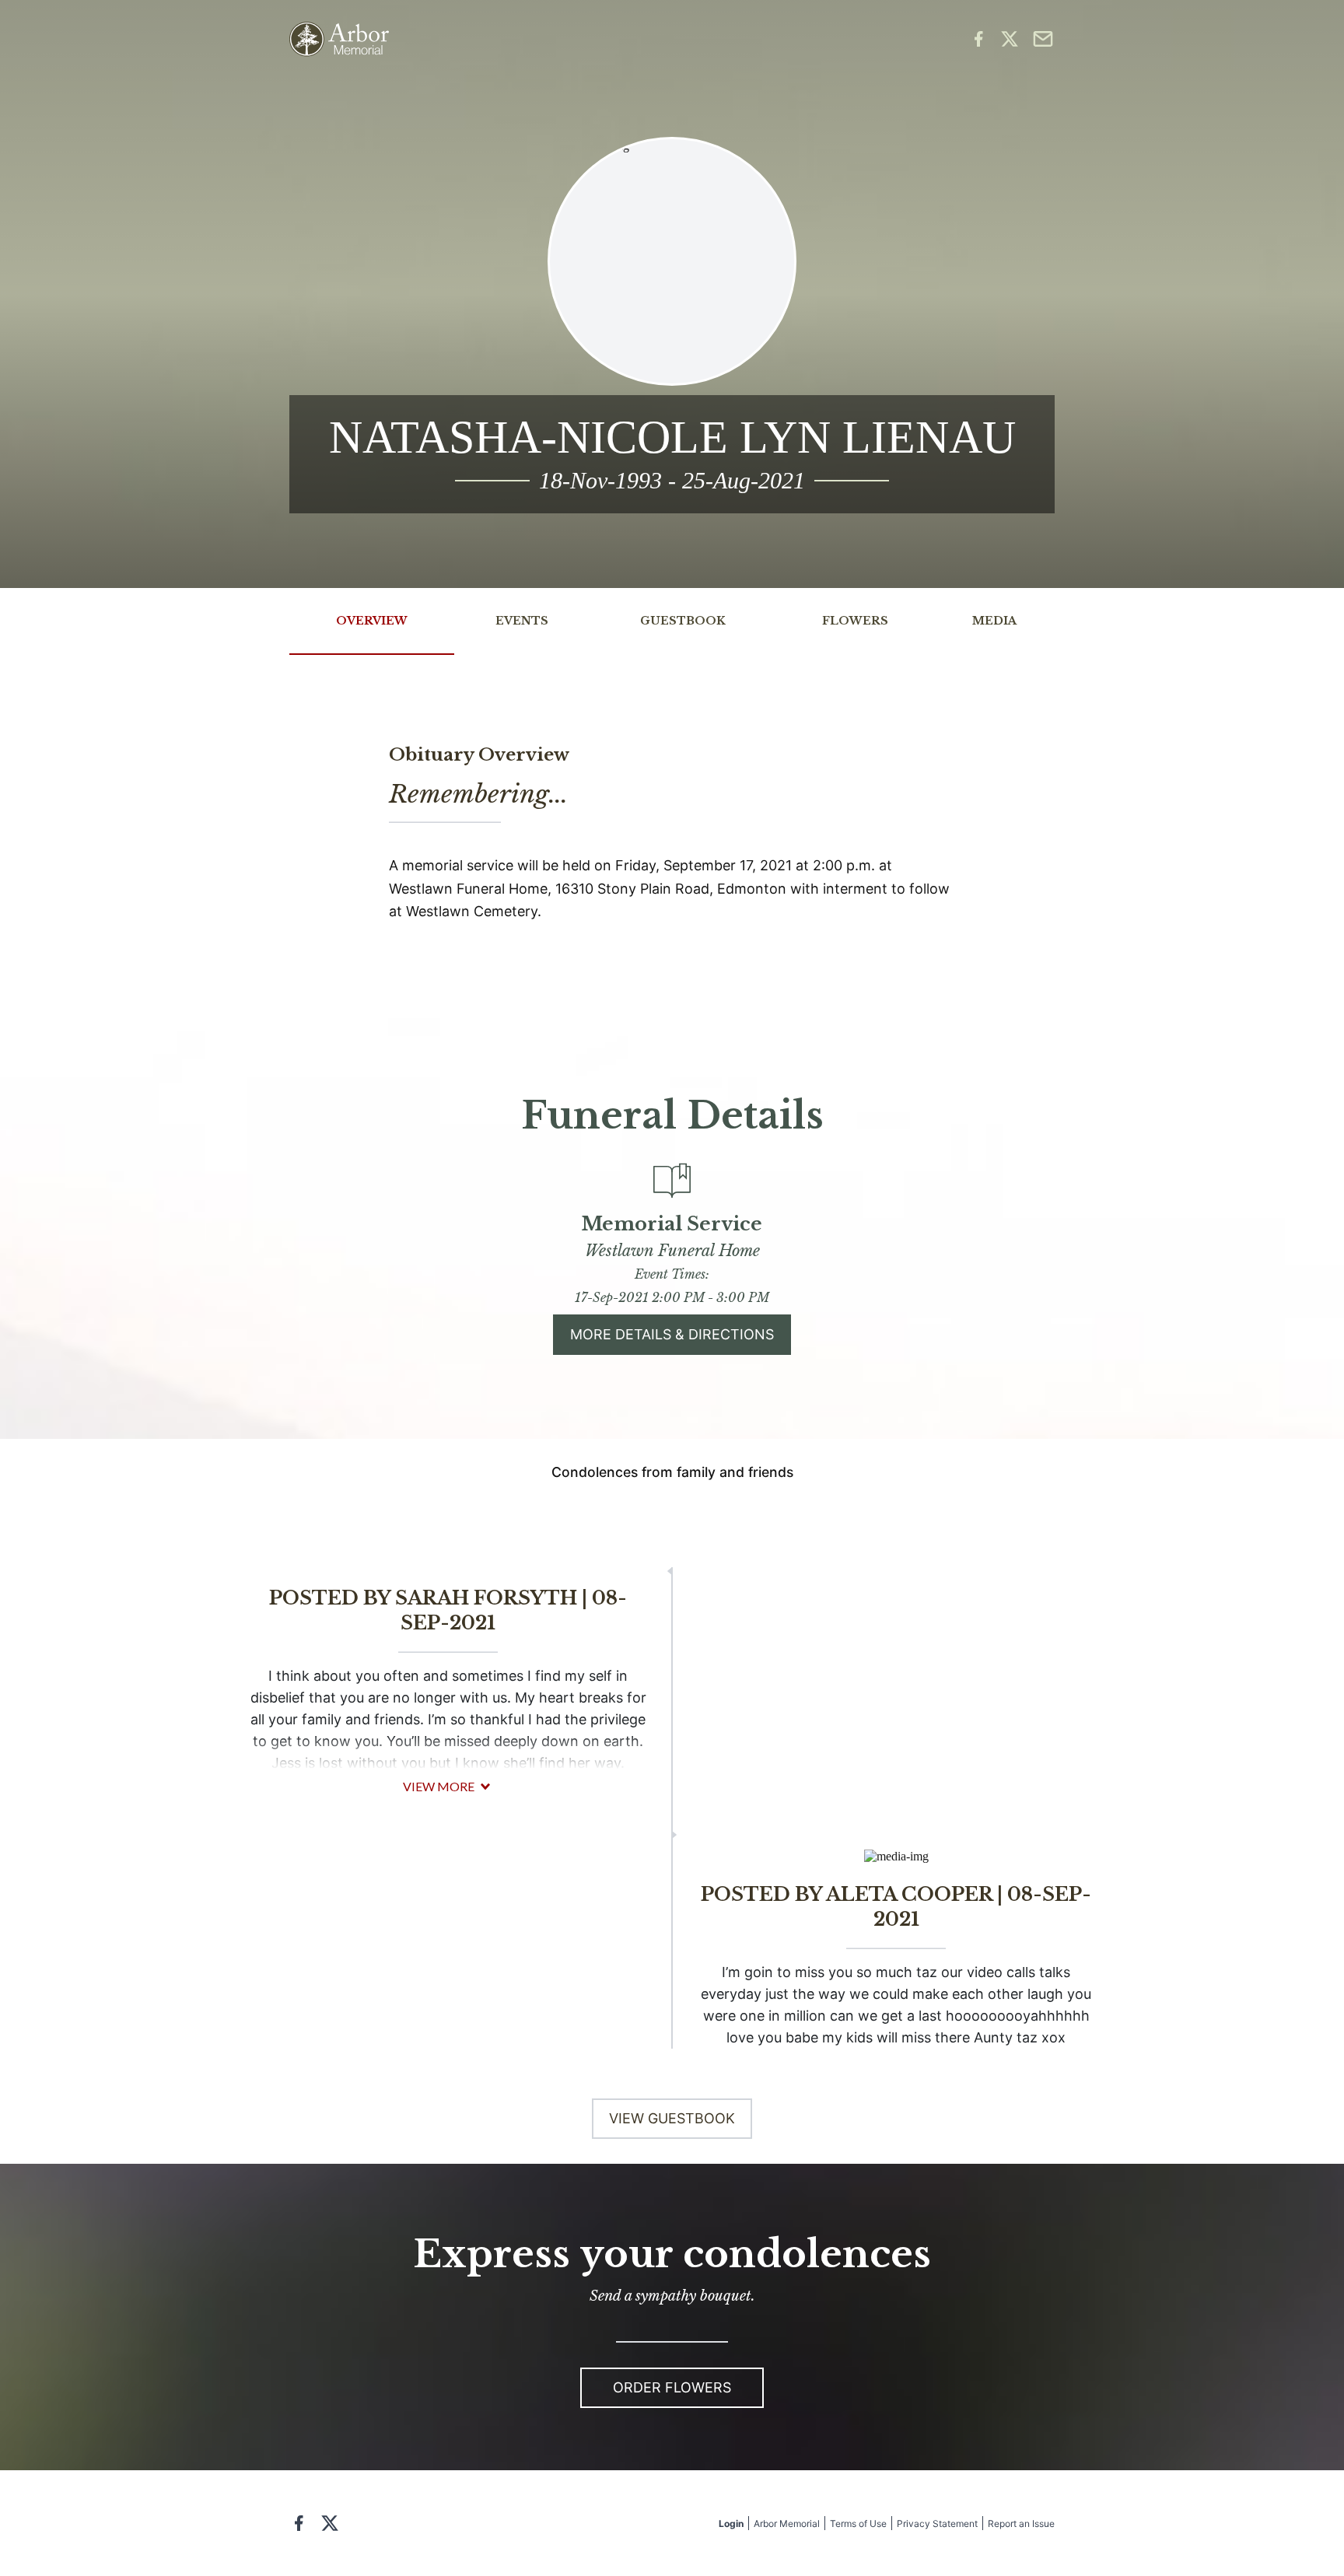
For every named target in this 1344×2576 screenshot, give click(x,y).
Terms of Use (858, 2523)
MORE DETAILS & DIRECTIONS (672, 1334)
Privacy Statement (937, 2523)
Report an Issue (1021, 2523)
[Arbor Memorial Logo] (339, 39)
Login (731, 2523)
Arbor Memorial (787, 2523)
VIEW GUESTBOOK (672, 2118)
